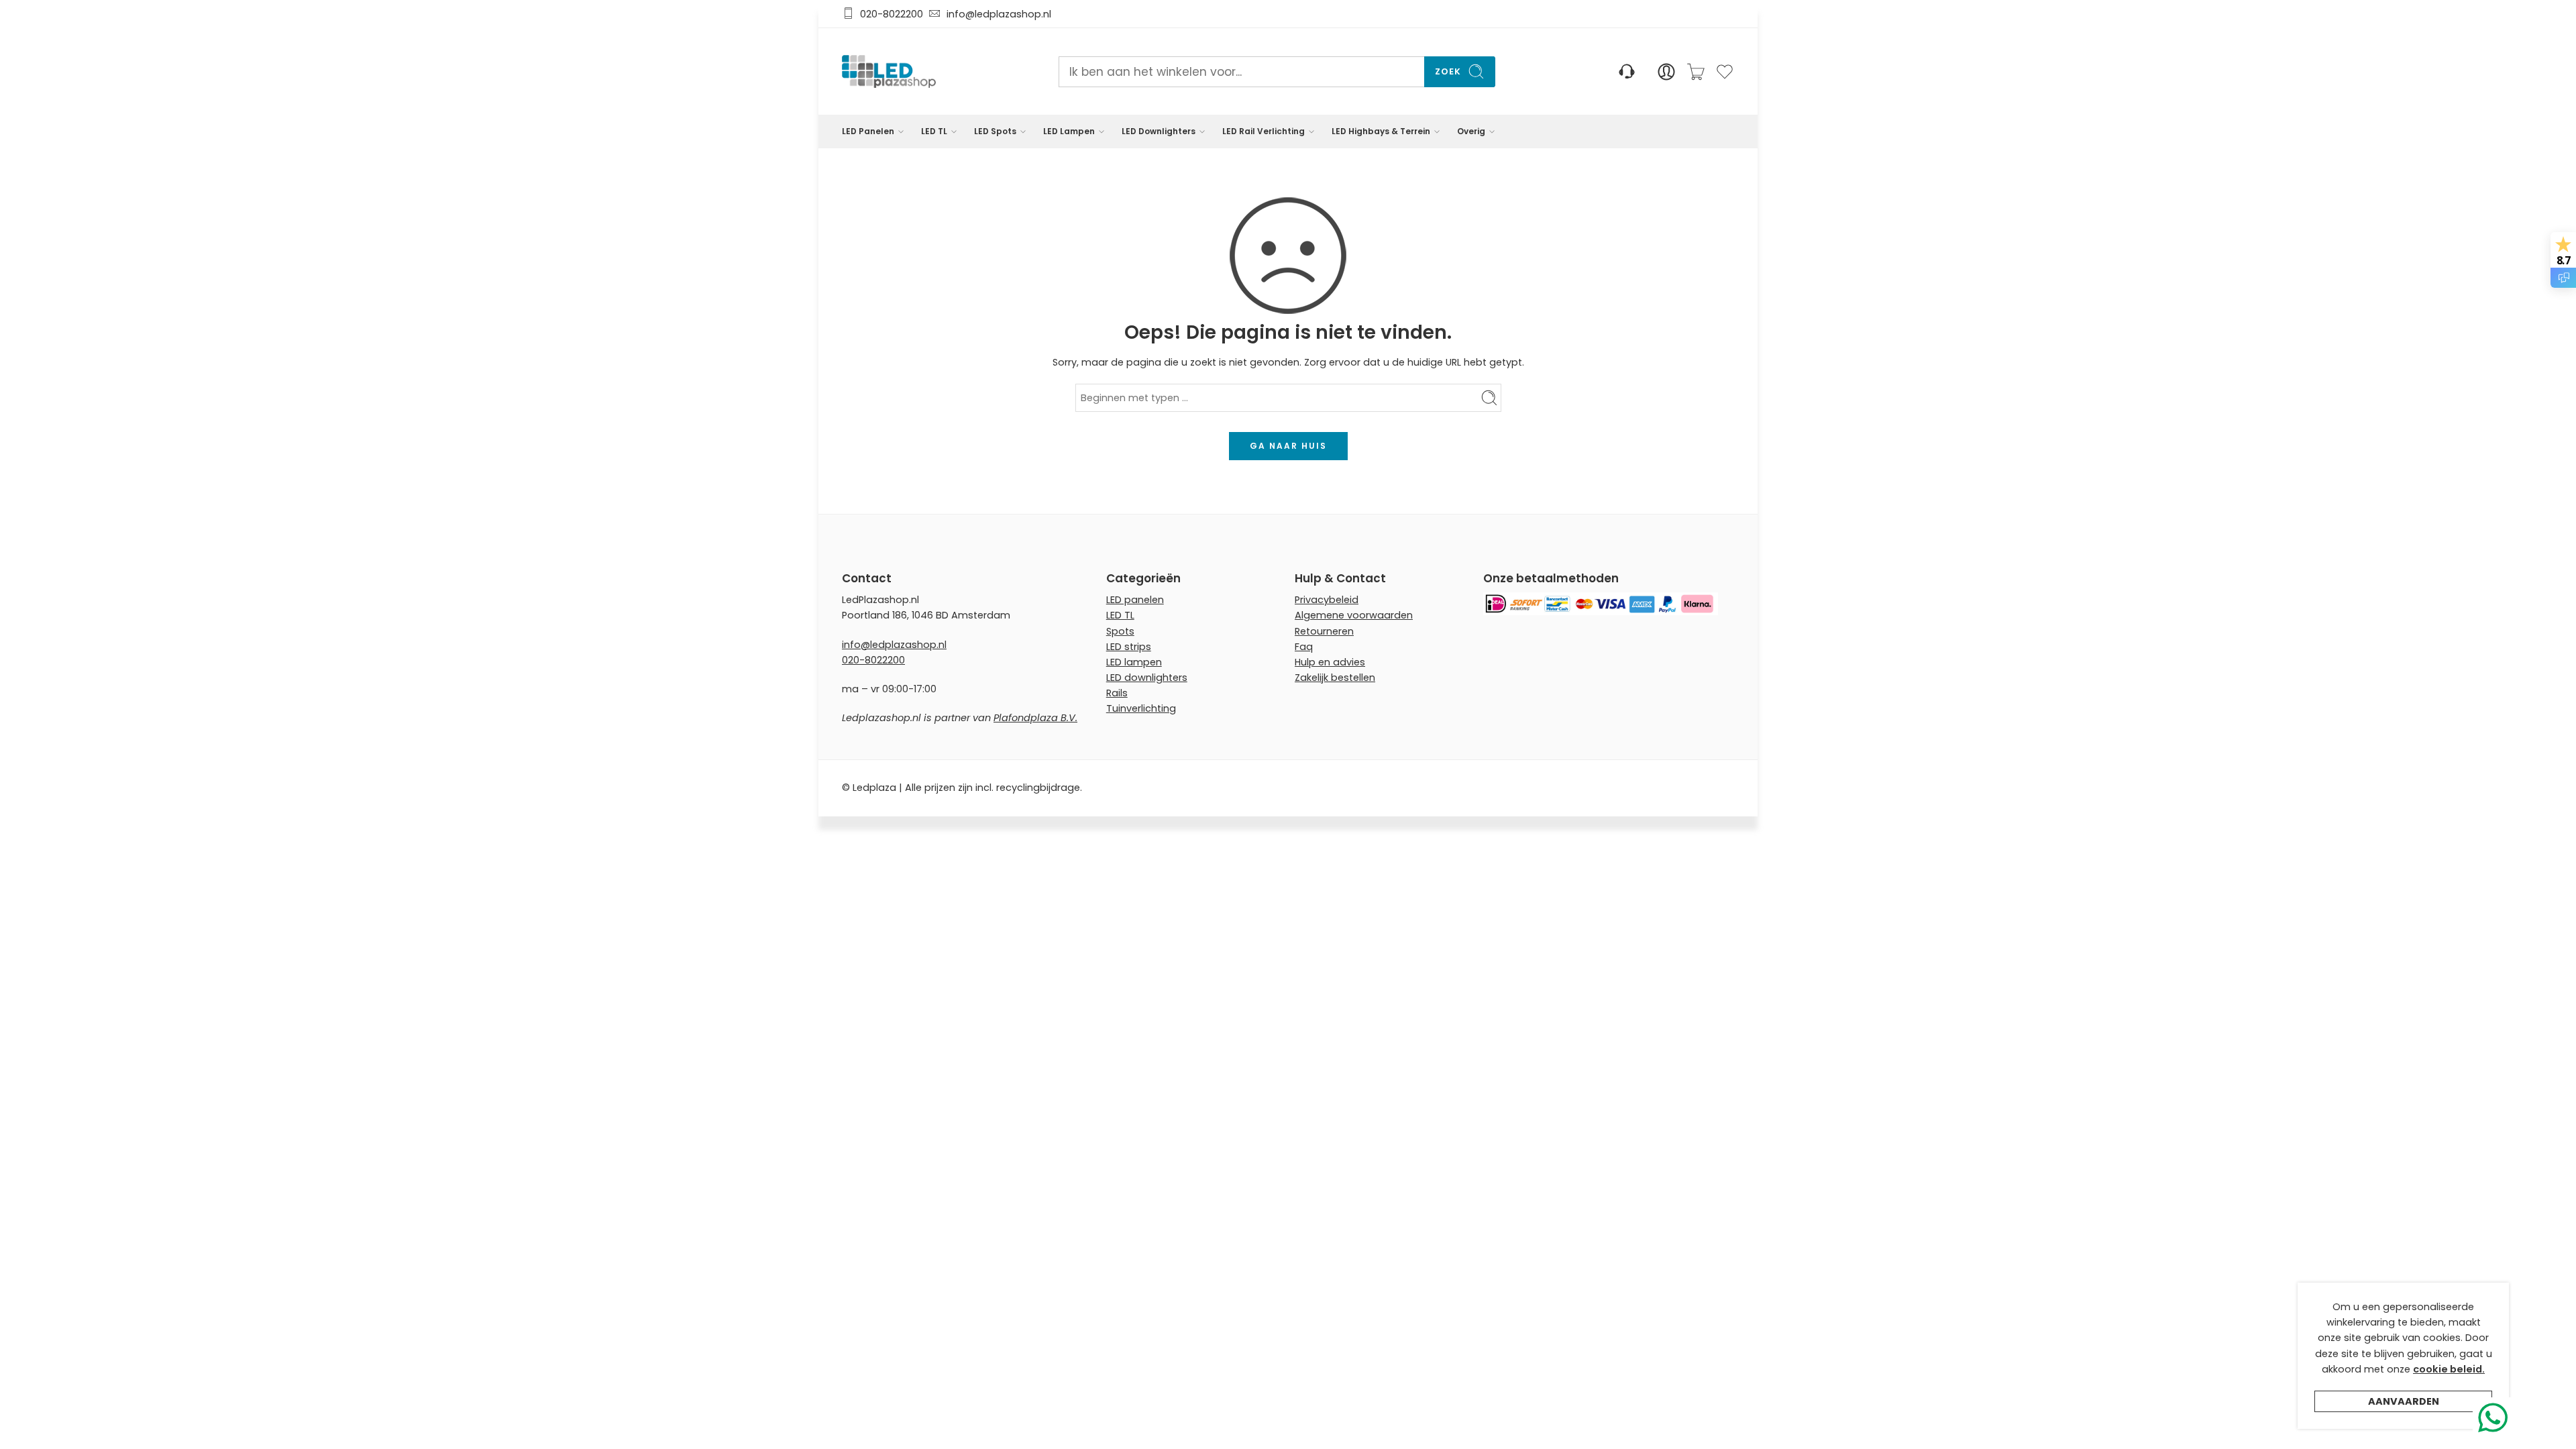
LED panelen (1135, 600)
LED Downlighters (1159, 131)
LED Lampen (1069, 131)
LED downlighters (1147, 678)
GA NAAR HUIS (1288, 446)
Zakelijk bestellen (1335, 678)
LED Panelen (868, 131)
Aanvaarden (2404, 1401)
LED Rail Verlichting (1264, 131)
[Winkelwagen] (1696, 72)
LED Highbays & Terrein (1381, 131)
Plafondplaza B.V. (1035, 718)
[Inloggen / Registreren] (1666, 72)
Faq (1304, 647)
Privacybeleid (1327, 600)
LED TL (934, 131)
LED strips (1129, 647)
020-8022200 (892, 14)
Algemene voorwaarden (1354, 615)
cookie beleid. (2449, 1369)
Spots (1120, 631)
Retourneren (1324, 631)
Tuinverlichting (1141, 708)
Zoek (1448, 71)
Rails (1117, 693)
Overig (1471, 131)
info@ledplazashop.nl (996, 14)
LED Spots (995, 131)
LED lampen (1134, 662)
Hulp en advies (1330, 662)
